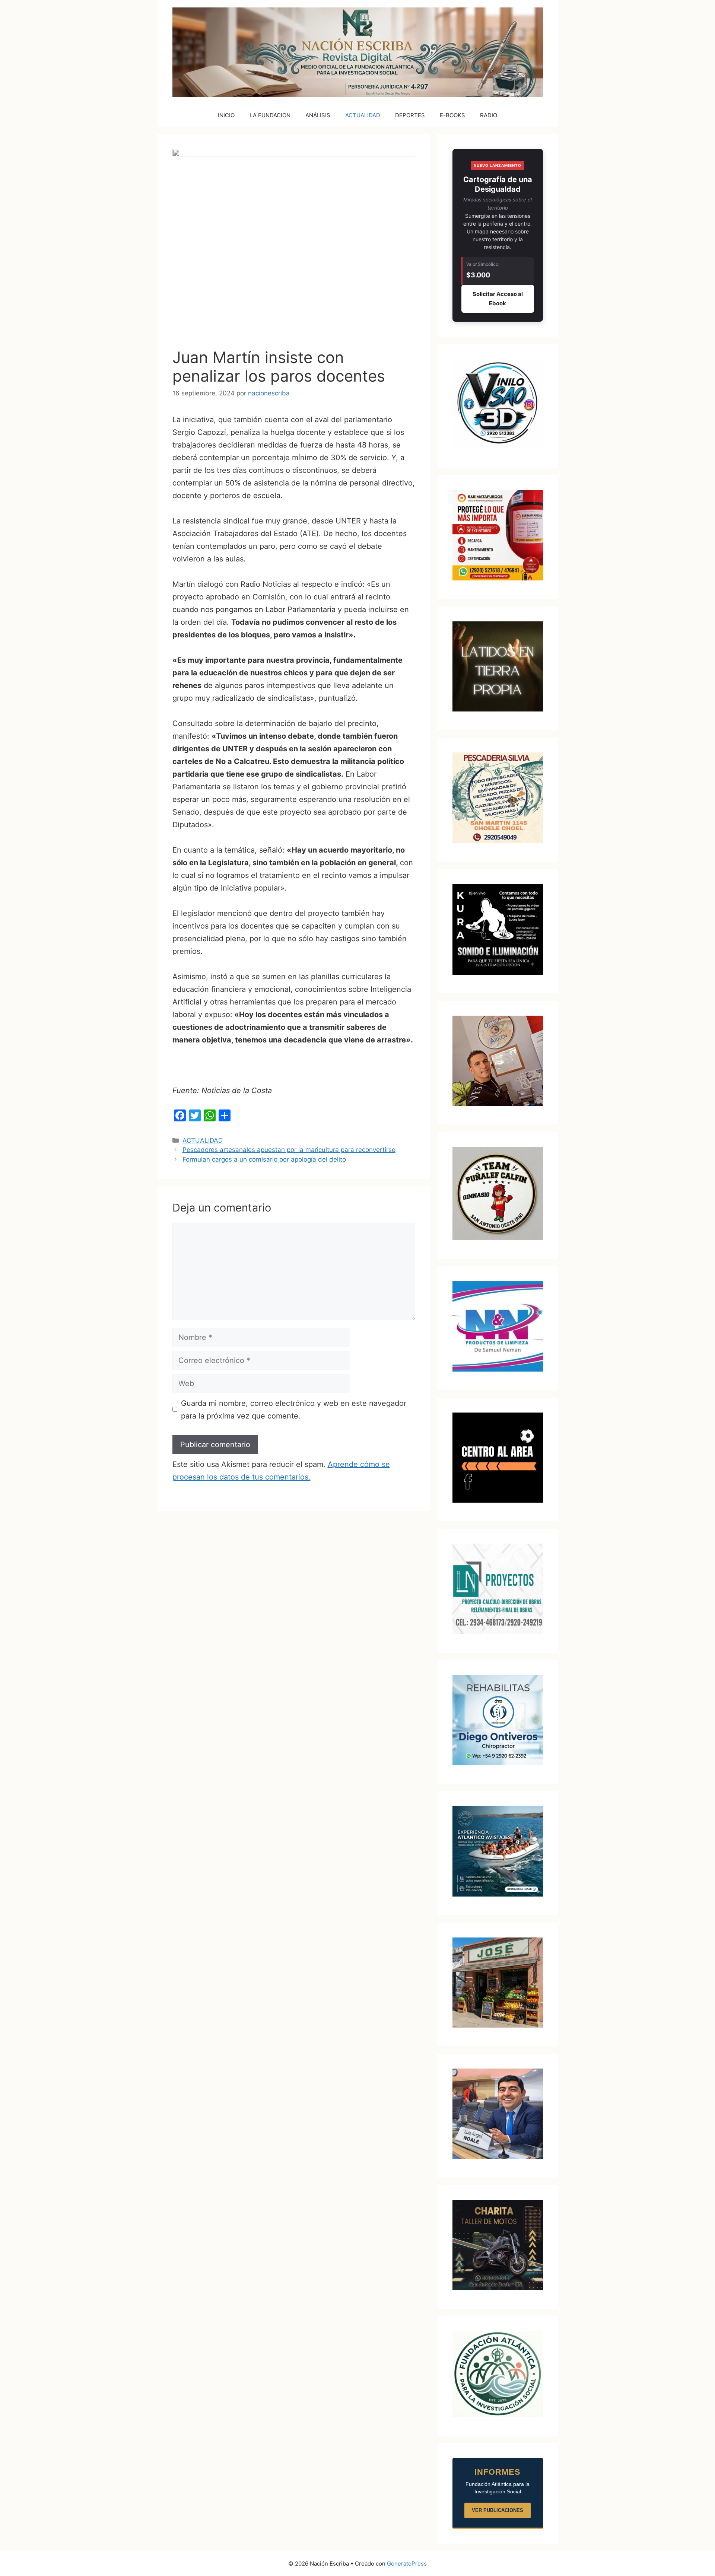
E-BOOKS (452, 115)
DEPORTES (410, 115)
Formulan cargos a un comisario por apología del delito (264, 1159)
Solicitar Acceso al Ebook (498, 299)
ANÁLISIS (318, 115)
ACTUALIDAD (363, 115)
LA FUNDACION (270, 115)
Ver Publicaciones (498, 2510)
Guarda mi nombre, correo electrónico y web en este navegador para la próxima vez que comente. (294, 1410)
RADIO (489, 115)
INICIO (226, 115)
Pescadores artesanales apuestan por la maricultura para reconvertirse (289, 1150)
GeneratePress (407, 2564)
